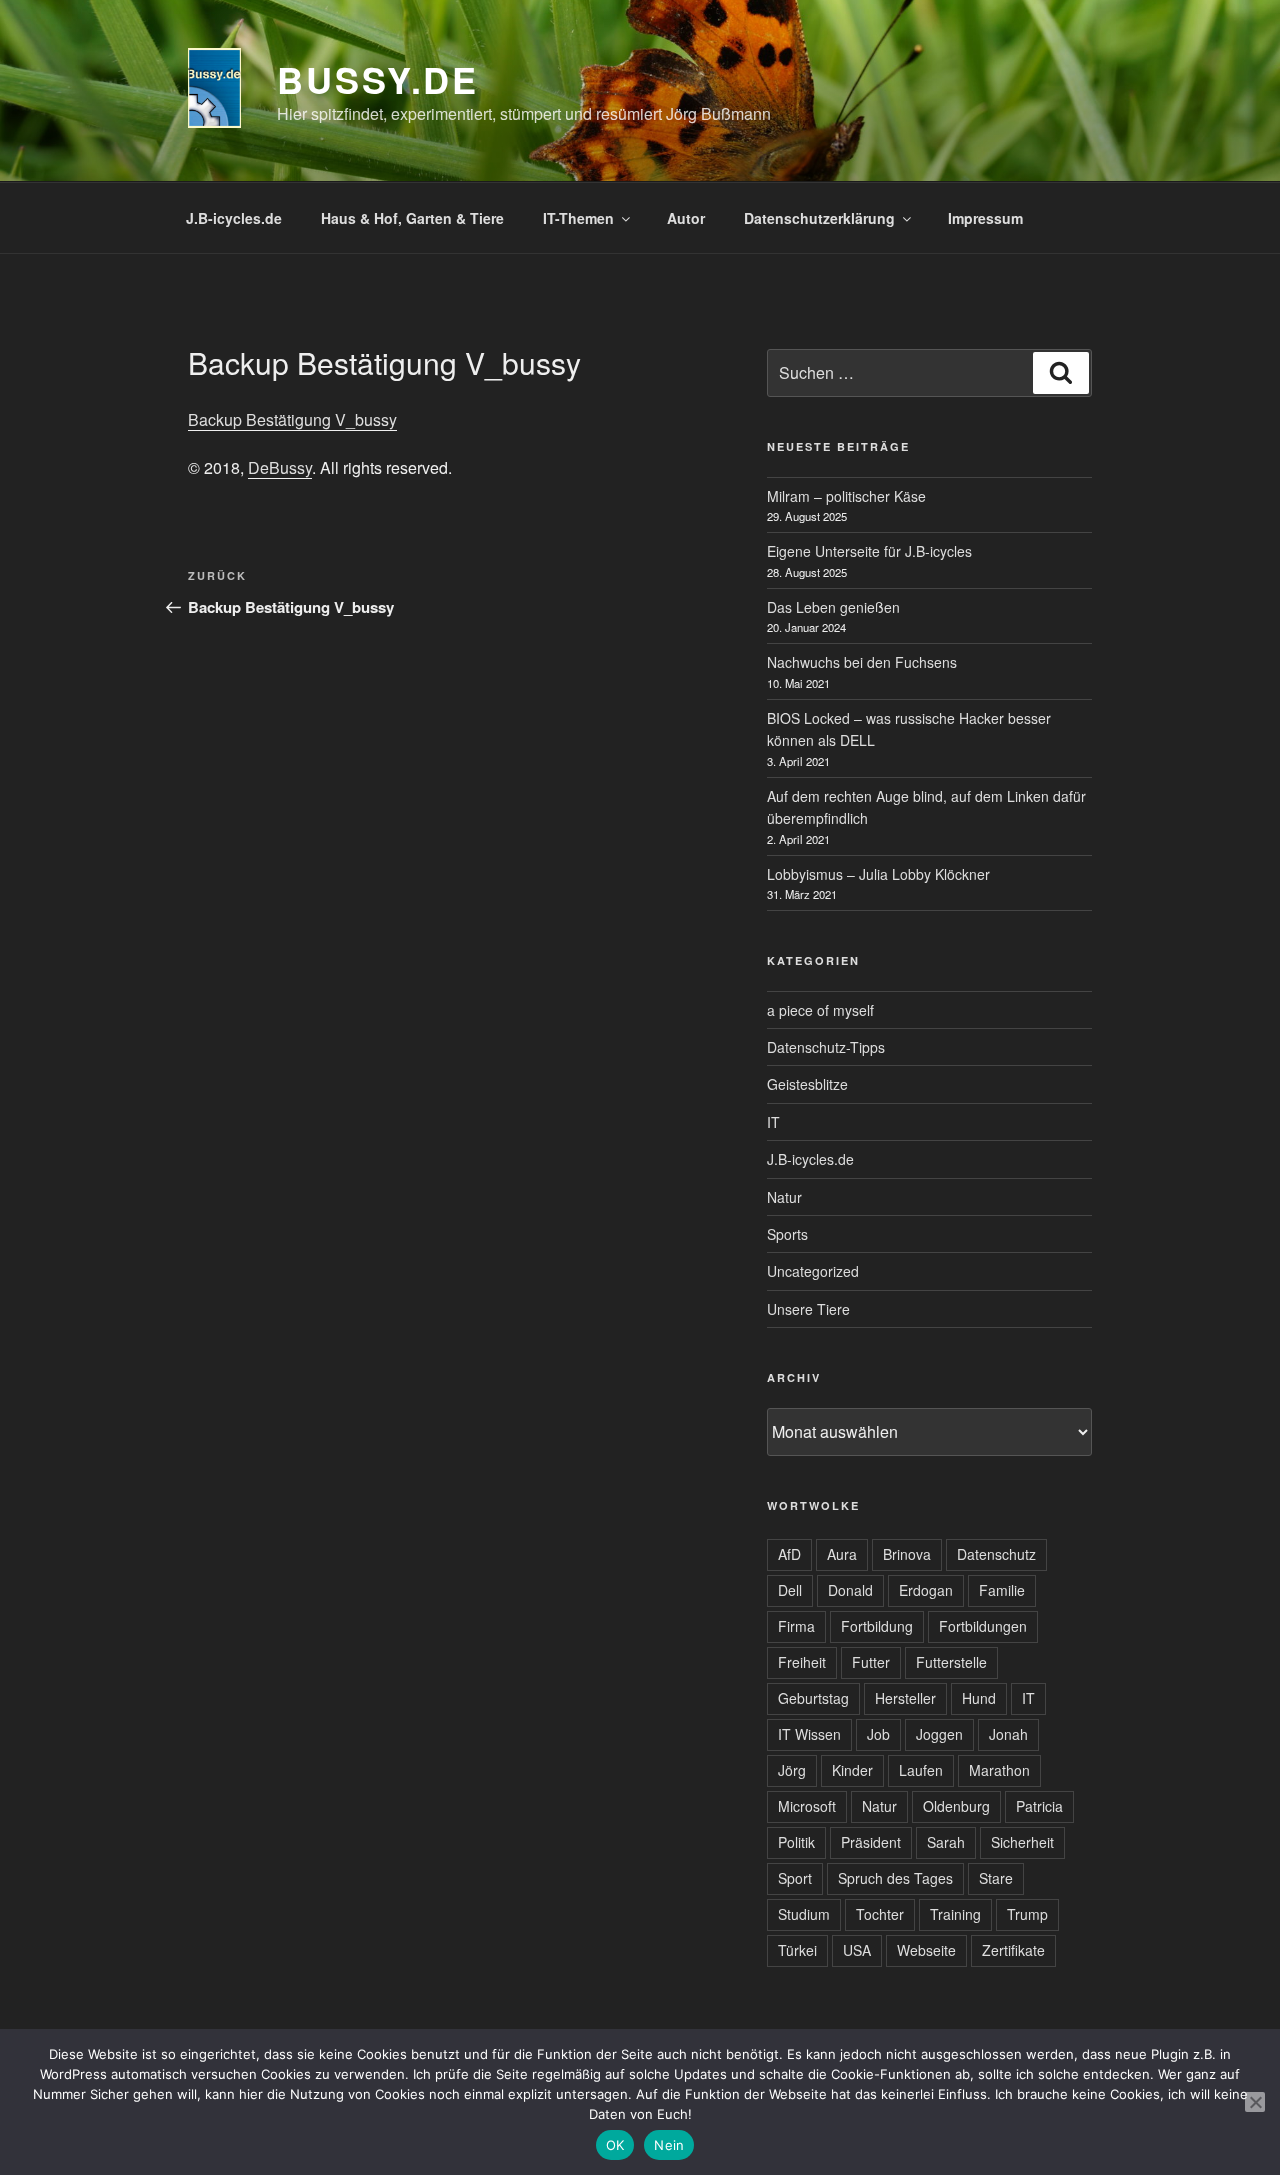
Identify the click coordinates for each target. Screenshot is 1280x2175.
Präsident (871, 1842)
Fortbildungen (983, 1626)
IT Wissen (809, 1734)
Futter (871, 1662)
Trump (1027, 1914)
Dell (790, 1590)
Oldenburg (956, 1806)
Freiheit (802, 1662)
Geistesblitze (807, 1084)
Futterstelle (951, 1662)
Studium (804, 1914)
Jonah (1008, 1734)
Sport (795, 1878)
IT (773, 1122)
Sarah (946, 1842)
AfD (789, 1554)
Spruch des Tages (895, 1878)
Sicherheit (1022, 1842)
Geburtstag (813, 1698)
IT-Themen (578, 218)
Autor (686, 218)
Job (878, 1734)
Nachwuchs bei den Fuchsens (862, 662)
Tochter (880, 1914)
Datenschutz (996, 1554)
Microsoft (807, 1806)
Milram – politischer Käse (846, 496)
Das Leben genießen (833, 607)
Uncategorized (813, 1271)
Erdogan (926, 1590)
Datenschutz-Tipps (826, 1047)
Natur (784, 1197)
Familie (1002, 1590)
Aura (842, 1554)
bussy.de (378, 79)
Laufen (921, 1770)
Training (955, 1914)
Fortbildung (877, 1626)
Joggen (939, 1734)
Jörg (792, 1770)
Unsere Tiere (808, 1309)
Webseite (926, 1950)
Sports (787, 1234)
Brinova (907, 1554)
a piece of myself (820, 1010)
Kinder (852, 1770)
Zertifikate (1013, 1950)
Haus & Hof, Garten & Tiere (412, 218)
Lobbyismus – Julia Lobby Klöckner (878, 874)
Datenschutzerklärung (819, 218)
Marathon (999, 1770)
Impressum (985, 218)
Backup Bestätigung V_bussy (292, 419)
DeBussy (280, 467)
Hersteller (905, 1698)
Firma (796, 1626)
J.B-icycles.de (234, 218)
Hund (979, 1698)
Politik (796, 1842)
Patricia (1039, 1806)
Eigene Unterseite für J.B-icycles (869, 551)
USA (857, 1950)
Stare (996, 1878)
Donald (850, 1590)
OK (615, 2145)
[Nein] (1255, 2102)
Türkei (797, 1950)
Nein (669, 2145)
